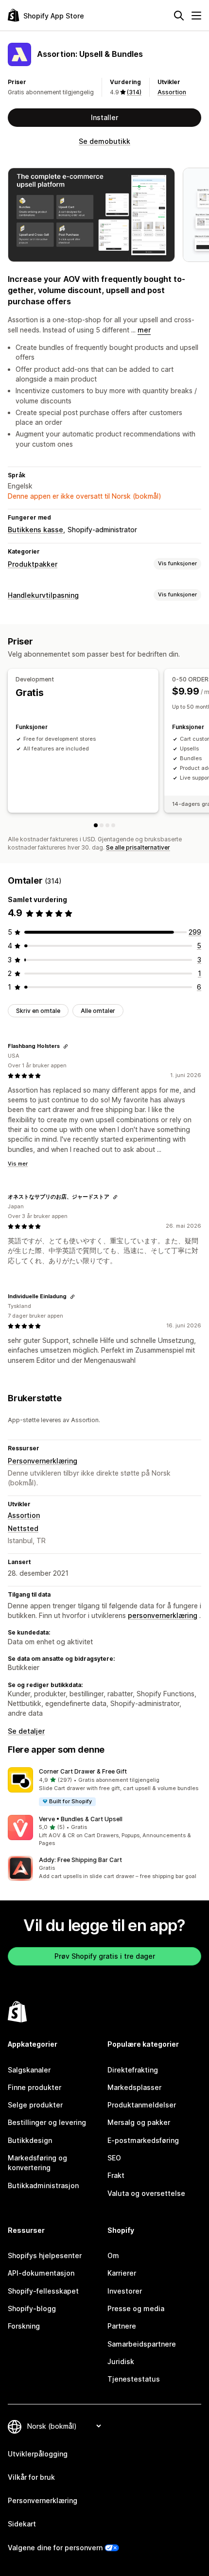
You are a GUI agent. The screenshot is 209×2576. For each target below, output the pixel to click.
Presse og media (136, 2308)
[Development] (96, 825)
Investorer (125, 2291)
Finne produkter (35, 2087)
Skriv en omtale (38, 1011)
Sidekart (22, 2524)
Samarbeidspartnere (142, 2344)
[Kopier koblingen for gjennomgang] (66, 1046)
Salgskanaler (29, 2070)
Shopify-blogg (32, 2308)
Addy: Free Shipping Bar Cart (80, 1860)
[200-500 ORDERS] (113, 825)
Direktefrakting (133, 2070)
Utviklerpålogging (38, 2454)
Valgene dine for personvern (55, 2548)
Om (113, 2255)
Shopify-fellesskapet (43, 2291)
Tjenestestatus (134, 2379)
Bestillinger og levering (47, 2122)
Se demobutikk (104, 141)
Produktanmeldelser (142, 2105)
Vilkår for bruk (31, 2477)
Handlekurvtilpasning (43, 595)
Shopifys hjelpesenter (45, 2255)
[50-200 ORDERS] (107, 825)
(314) (134, 92)
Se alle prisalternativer (138, 847)
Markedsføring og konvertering (37, 2163)
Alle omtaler (98, 1011)
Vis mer (18, 1164)
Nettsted (23, 1528)
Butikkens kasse (35, 530)
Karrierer (122, 2273)
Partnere (122, 2326)
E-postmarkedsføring (143, 2140)
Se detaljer (26, 1731)
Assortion (172, 92)
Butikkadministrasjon (43, 2185)
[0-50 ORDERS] (102, 825)
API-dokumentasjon (41, 2273)
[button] (104, 1787)
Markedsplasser (134, 2087)
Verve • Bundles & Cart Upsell (81, 1819)
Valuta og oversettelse (146, 2193)
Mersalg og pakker (139, 2122)
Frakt (116, 2175)
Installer (104, 117)
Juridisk (121, 2361)
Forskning (24, 2326)
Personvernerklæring (43, 1461)
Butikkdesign (30, 2140)
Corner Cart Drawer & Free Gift (83, 1771)
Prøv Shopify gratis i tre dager (105, 1956)
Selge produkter (35, 2105)
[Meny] (196, 16)
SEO (114, 2158)
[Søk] (179, 16)
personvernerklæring (163, 1615)
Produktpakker (33, 564)
